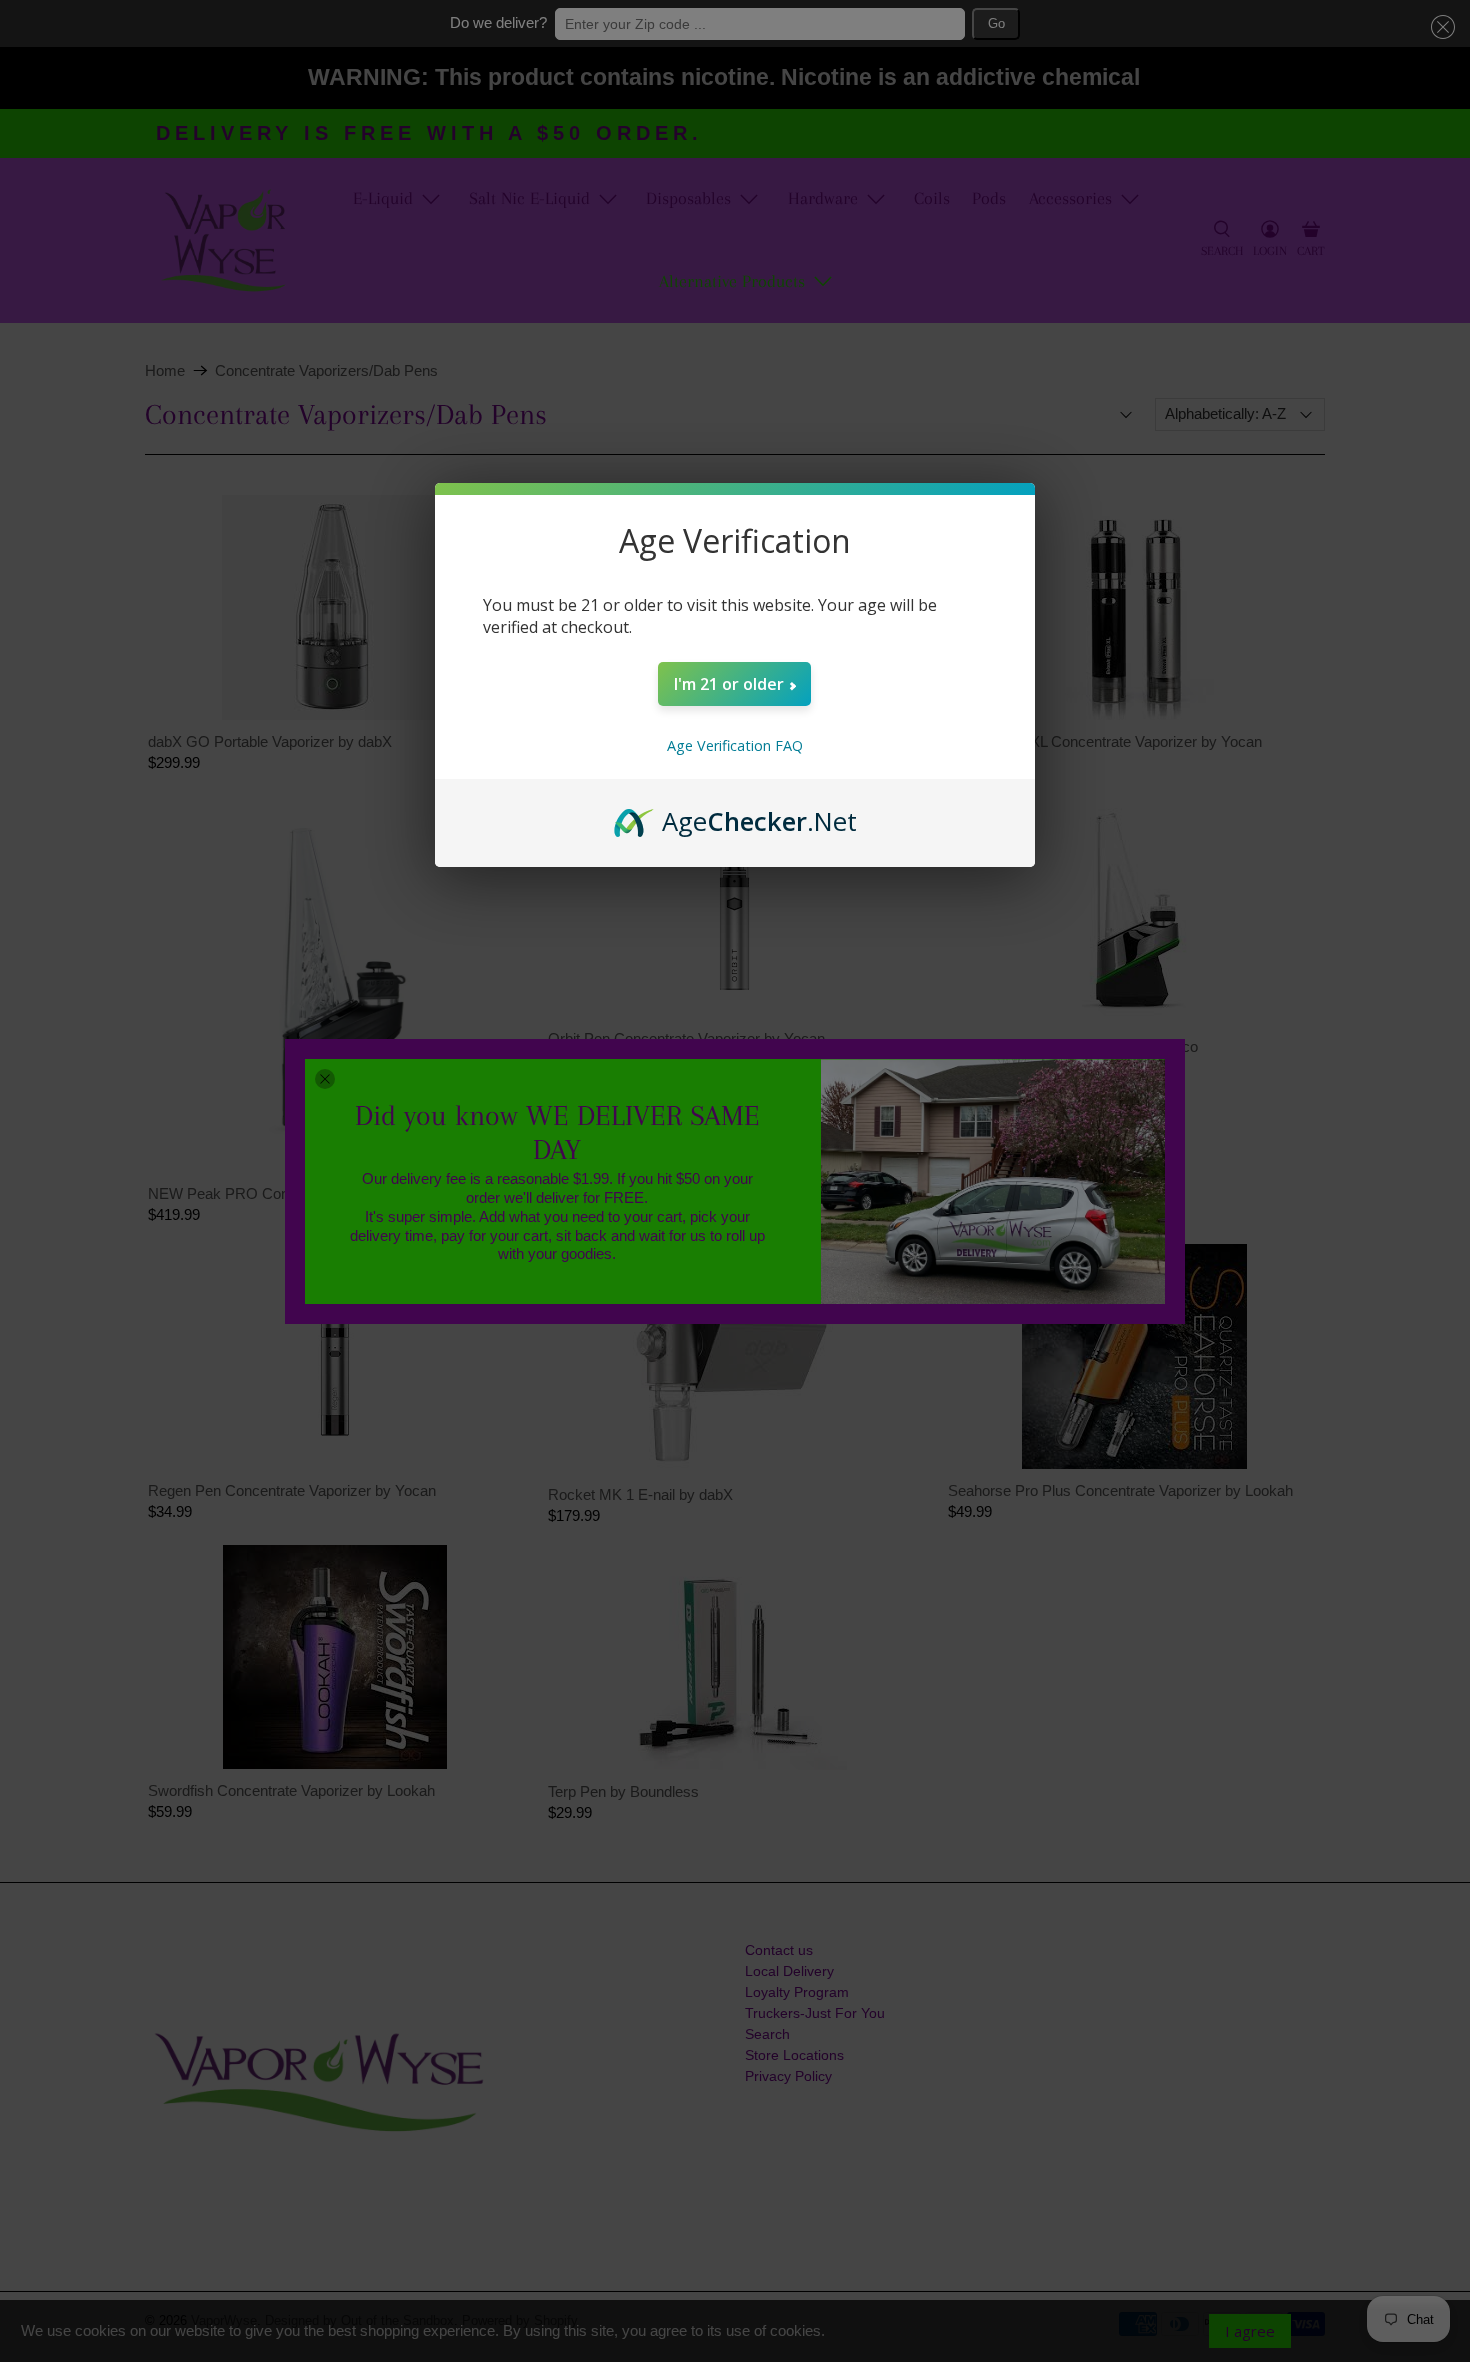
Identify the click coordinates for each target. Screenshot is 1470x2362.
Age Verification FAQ (735, 745)
